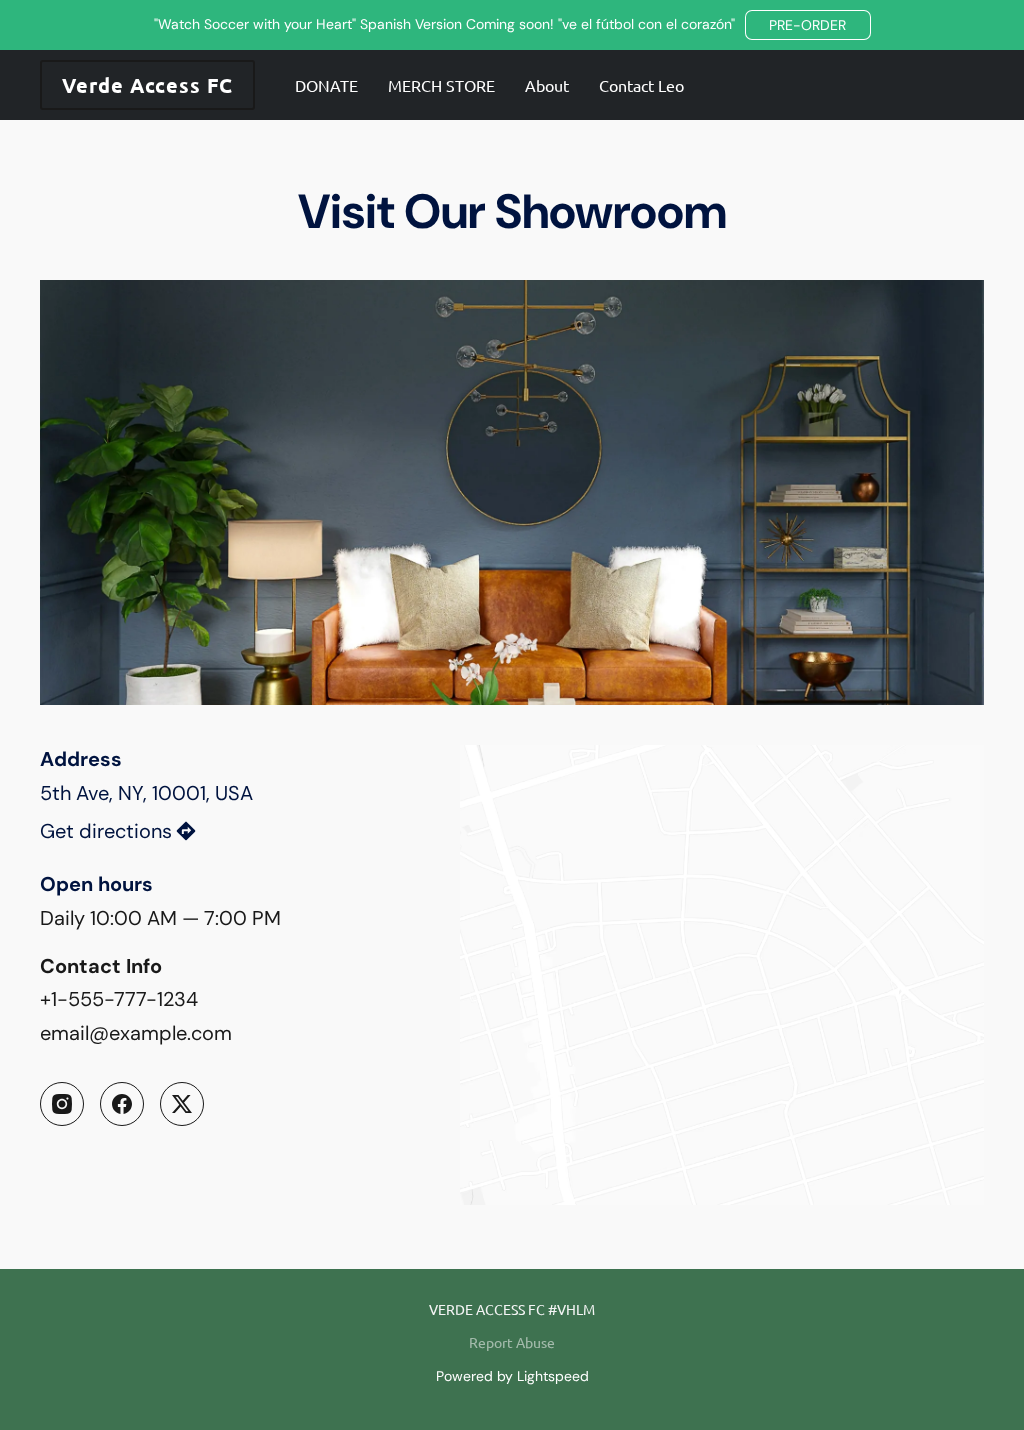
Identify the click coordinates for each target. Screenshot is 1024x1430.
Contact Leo (641, 85)
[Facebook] (122, 1104)
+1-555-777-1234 (119, 999)
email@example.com (136, 1033)
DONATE (326, 85)
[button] (808, 25)
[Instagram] (62, 1104)
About (547, 85)
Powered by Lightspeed (512, 1376)
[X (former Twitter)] (182, 1104)
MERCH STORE (441, 85)
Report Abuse (512, 1342)
